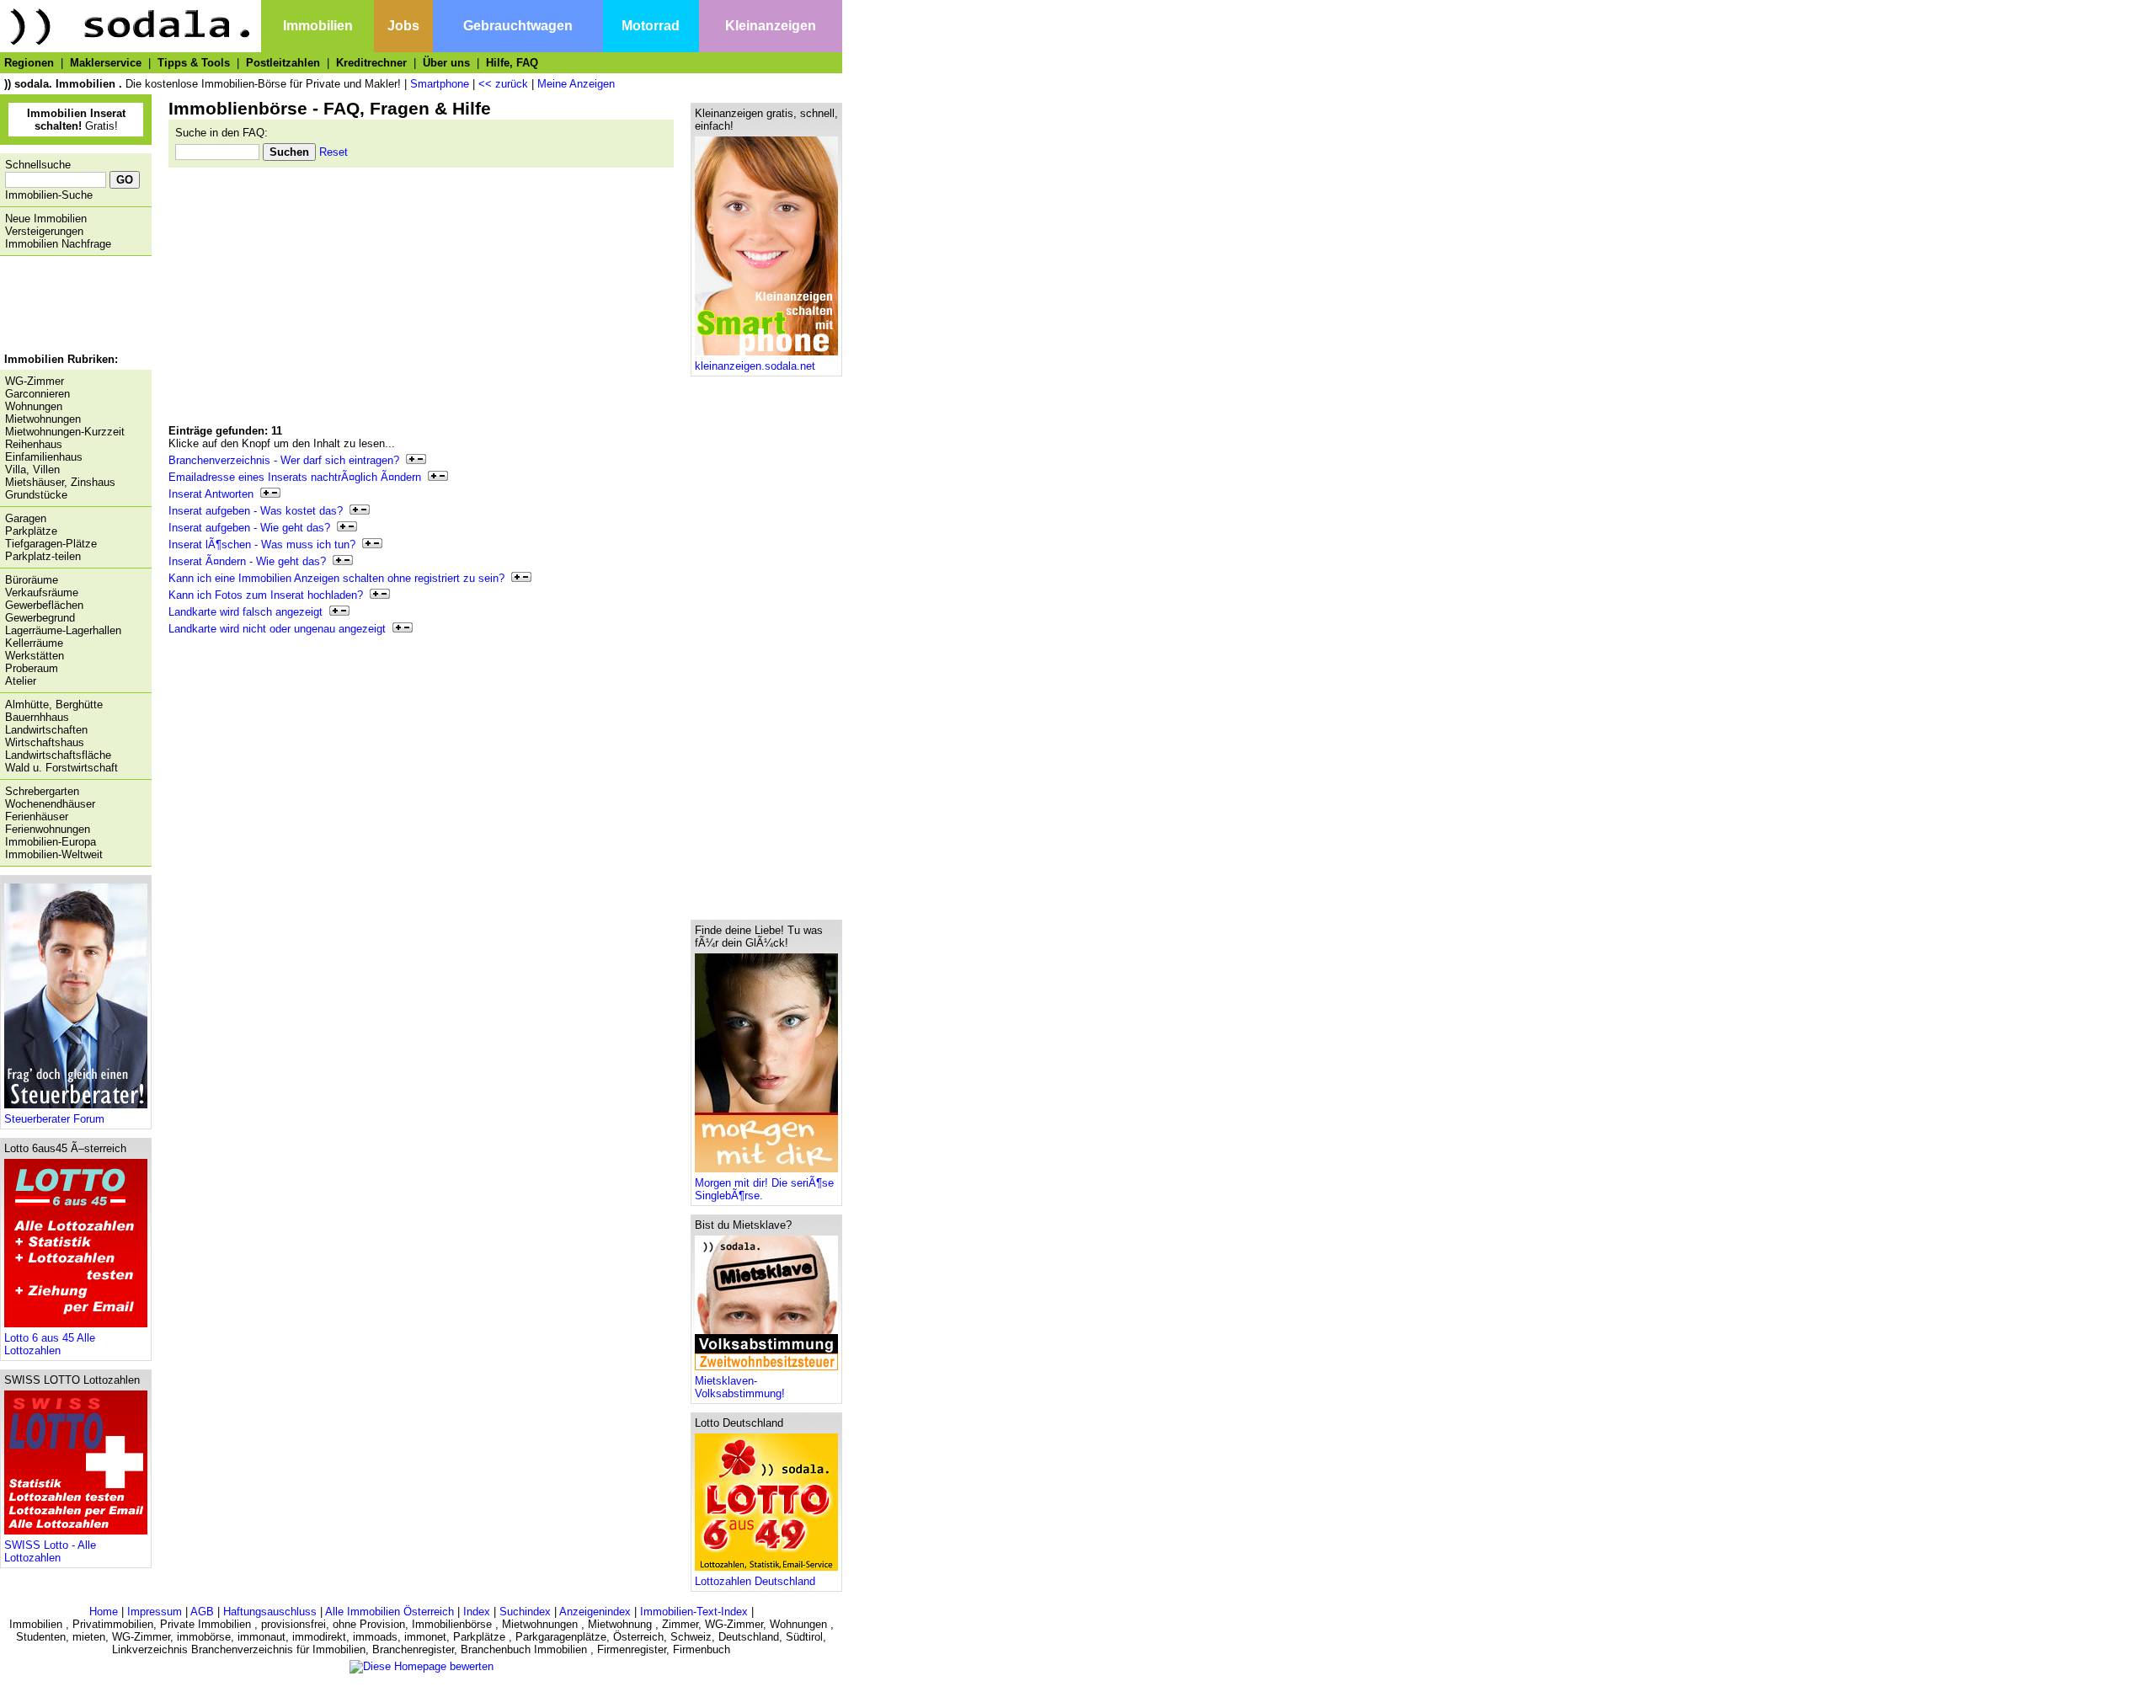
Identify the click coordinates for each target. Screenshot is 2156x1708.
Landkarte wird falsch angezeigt (249, 612)
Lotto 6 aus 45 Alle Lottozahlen (50, 1344)
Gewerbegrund (40, 618)
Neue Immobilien (46, 219)
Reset (334, 152)
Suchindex (525, 1612)
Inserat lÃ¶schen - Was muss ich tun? (265, 544)
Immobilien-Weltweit (54, 854)
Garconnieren (37, 394)
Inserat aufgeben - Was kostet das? (259, 511)
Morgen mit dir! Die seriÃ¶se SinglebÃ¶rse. (764, 1189)
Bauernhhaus (37, 717)
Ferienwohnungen (48, 829)
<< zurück (503, 84)
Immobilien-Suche (49, 195)
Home (104, 1612)
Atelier (21, 681)
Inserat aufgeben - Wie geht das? (253, 528)
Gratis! (76, 120)
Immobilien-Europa (51, 842)
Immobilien (318, 26)
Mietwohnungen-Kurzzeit (65, 432)
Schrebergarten (42, 791)
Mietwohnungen (43, 419)
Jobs (403, 26)
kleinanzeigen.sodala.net (755, 366)
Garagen (26, 518)
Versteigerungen (44, 231)
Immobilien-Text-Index (694, 1612)
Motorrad (651, 26)
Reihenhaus (34, 444)
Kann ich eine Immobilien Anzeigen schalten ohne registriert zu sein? (340, 578)
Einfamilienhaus (44, 457)
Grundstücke (36, 495)
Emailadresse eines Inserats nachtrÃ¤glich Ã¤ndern (298, 477)
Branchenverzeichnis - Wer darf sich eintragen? (287, 460)
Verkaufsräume (42, 592)
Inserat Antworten (214, 494)
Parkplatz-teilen (43, 556)
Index (477, 1612)
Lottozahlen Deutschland (755, 1581)
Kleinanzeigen (771, 26)
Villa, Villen (32, 470)
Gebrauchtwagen (518, 26)
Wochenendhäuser (50, 804)
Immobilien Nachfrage (58, 244)
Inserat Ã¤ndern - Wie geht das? (251, 561)
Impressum (155, 1612)
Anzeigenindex (595, 1612)
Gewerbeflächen (44, 605)
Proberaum (32, 668)
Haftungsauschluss (270, 1612)
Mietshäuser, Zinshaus (60, 482)
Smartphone (440, 84)
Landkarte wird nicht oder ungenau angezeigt (280, 629)
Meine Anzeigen (576, 84)
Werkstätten (35, 656)
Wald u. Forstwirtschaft (61, 768)
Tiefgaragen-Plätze (51, 544)
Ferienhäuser (37, 817)
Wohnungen (34, 406)
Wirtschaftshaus (45, 742)
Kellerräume (34, 643)
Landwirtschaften (46, 730)
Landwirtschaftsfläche (58, 755)
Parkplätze (31, 531)
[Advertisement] (72, 307)
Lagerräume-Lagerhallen (63, 630)
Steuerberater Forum (54, 1119)
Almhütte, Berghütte (54, 705)
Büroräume (32, 580)
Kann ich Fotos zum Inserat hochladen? (269, 595)
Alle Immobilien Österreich (390, 1612)
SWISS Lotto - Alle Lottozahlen (50, 1551)
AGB (202, 1612)
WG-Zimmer (35, 381)
